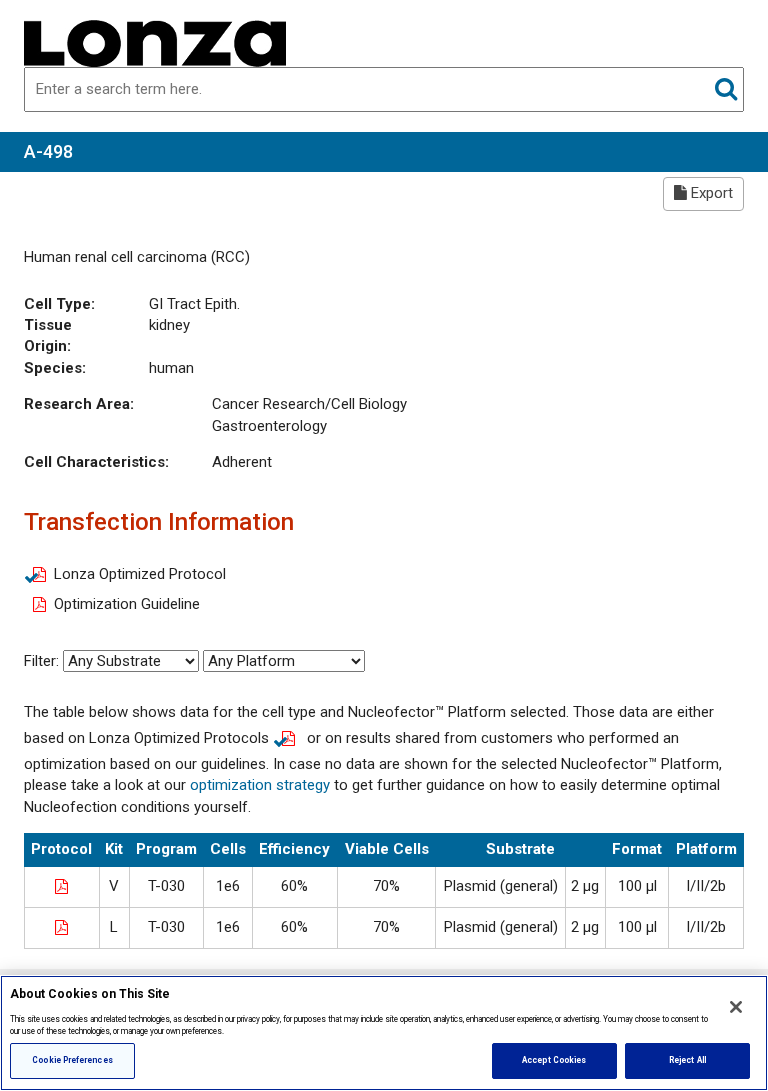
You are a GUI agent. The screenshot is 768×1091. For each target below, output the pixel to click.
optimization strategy (260, 785)
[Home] (155, 42)
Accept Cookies (554, 1060)
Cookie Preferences (72, 1060)
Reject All (687, 1060)
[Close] (736, 1007)
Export (710, 193)
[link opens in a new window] (62, 885)
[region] (384, 1033)
